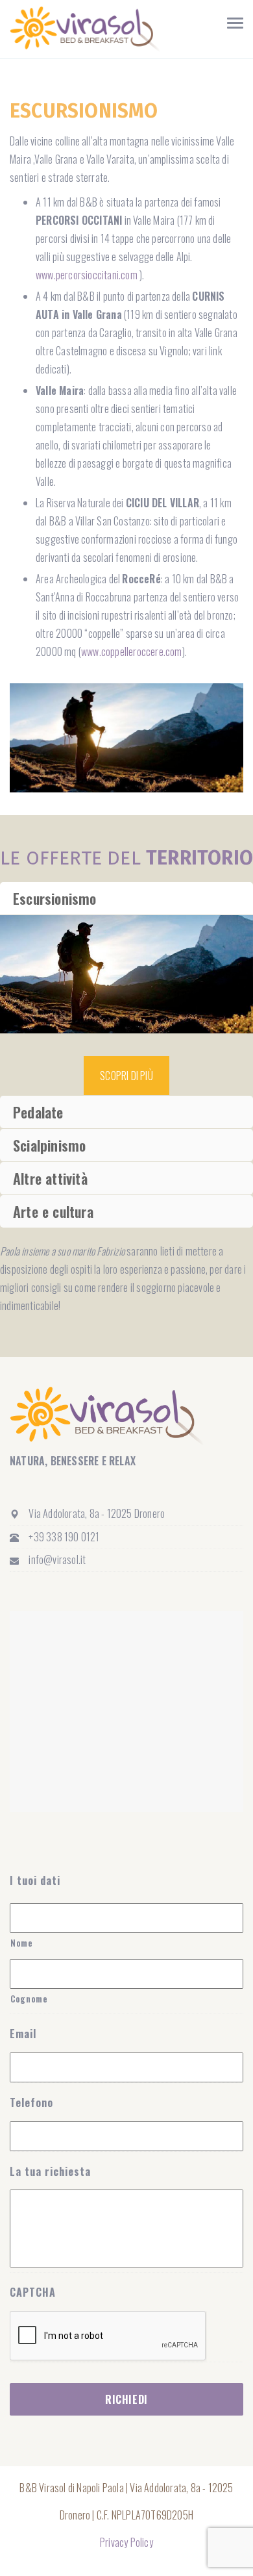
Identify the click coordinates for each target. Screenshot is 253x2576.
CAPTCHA (33, 2292)
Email (23, 2034)
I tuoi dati (35, 1881)
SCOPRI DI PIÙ (126, 1076)
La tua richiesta (50, 2172)
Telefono (31, 2103)
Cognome (29, 1999)
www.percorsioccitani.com (87, 275)
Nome (22, 1943)
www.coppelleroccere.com (132, 651)
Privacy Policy (126, 2542)
